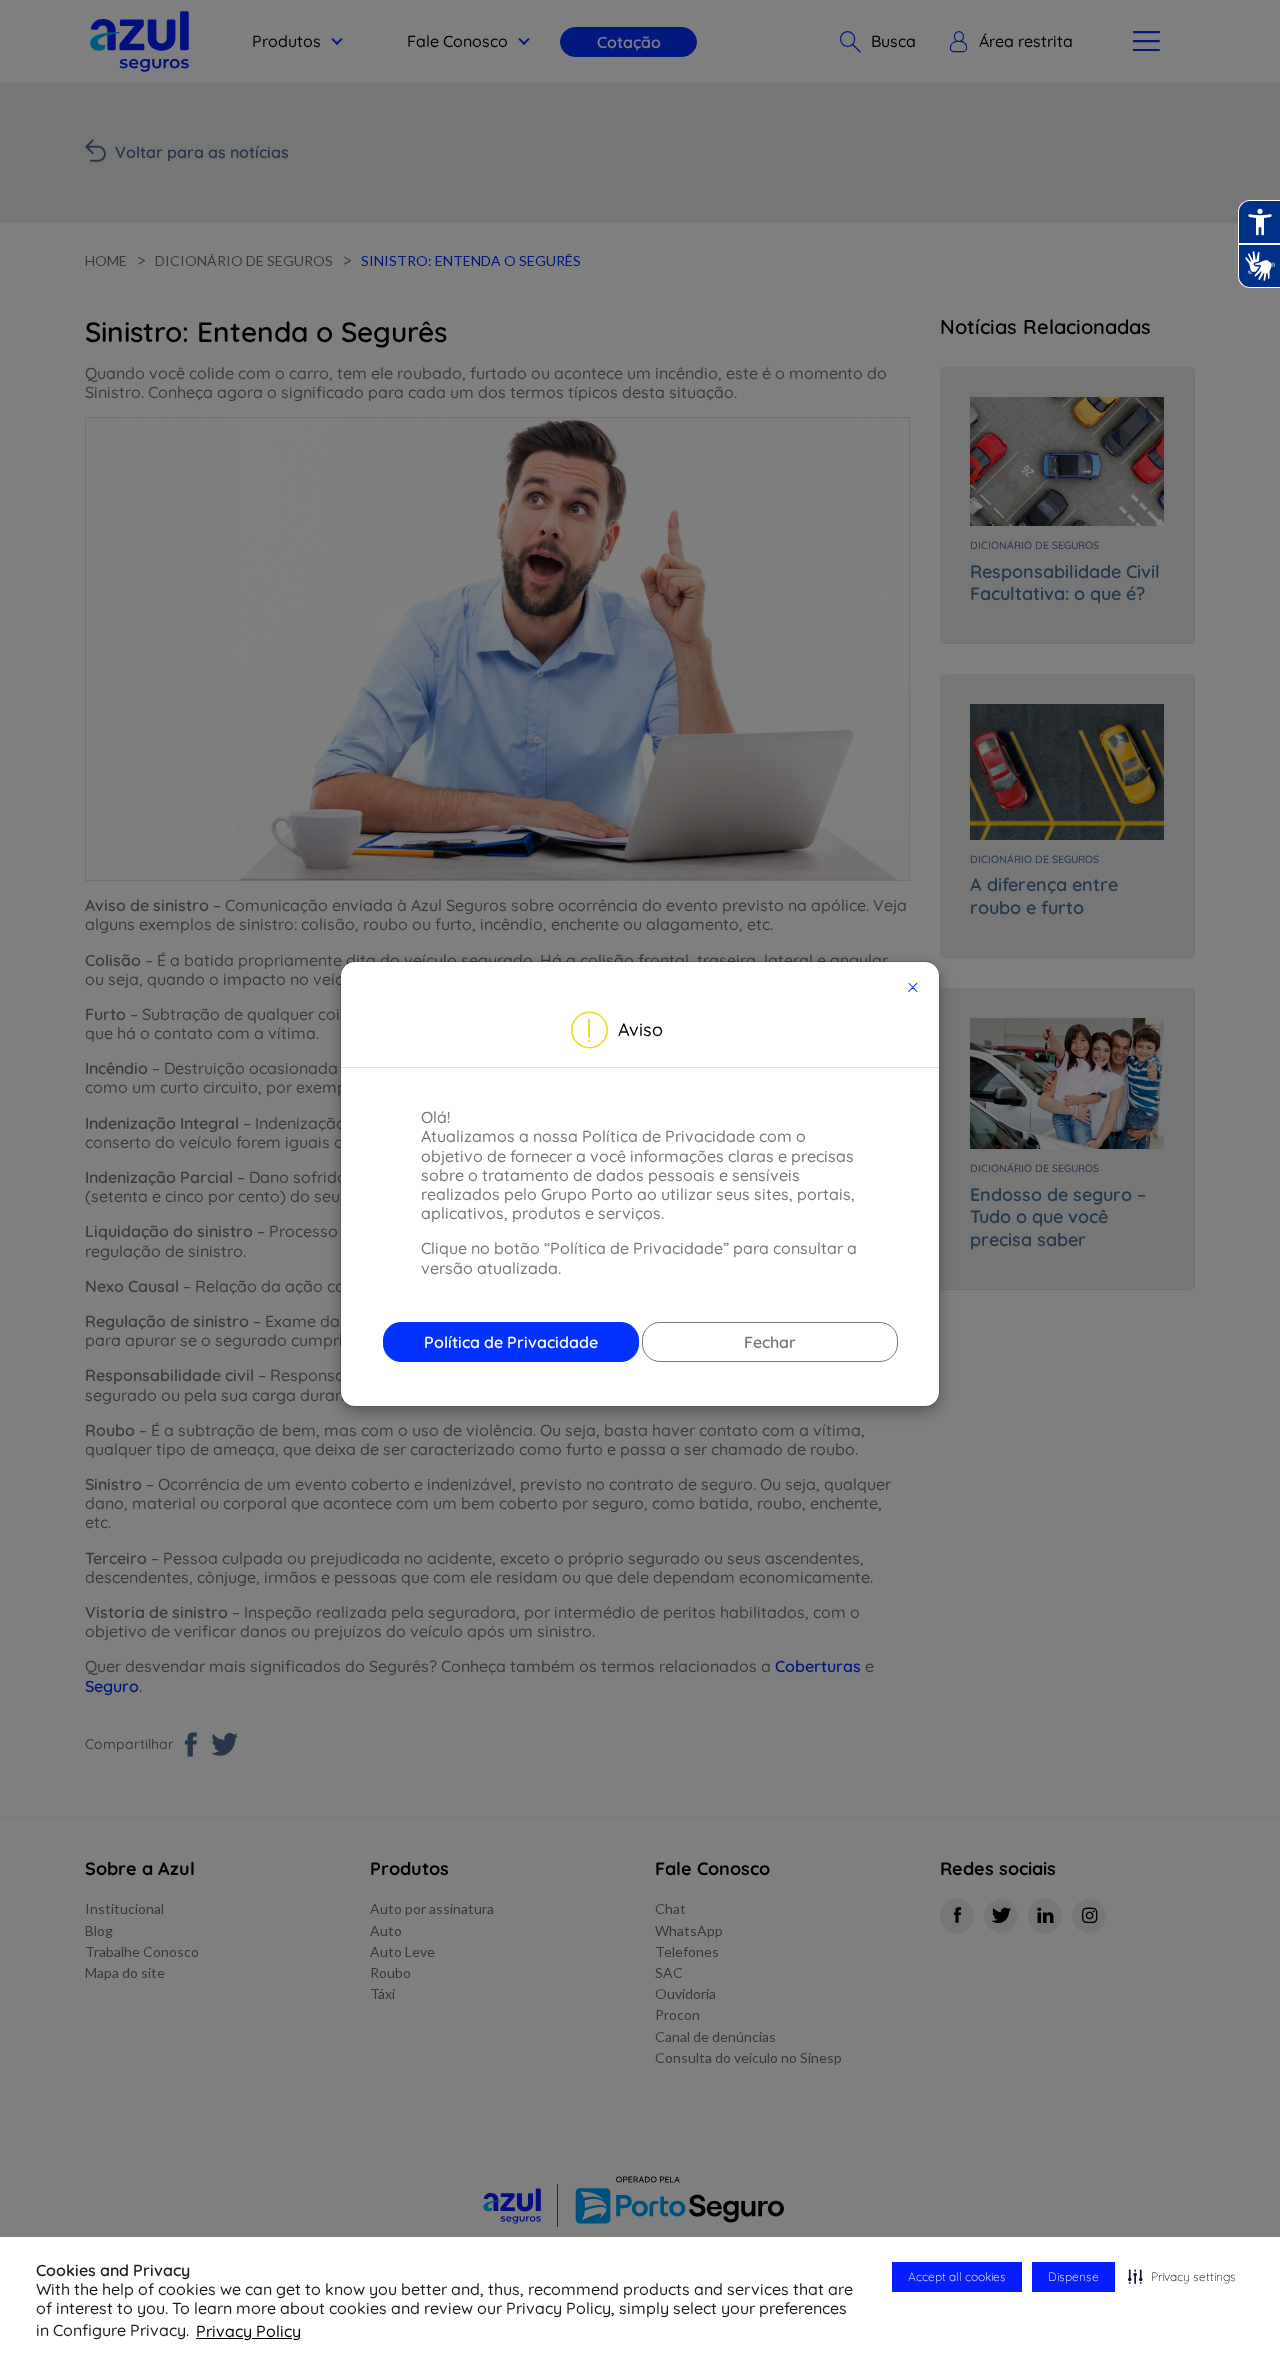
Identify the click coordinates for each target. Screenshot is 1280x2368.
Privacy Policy (248, 2331)
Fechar (770, 1342)
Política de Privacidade (511, 1342)
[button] (1182, 2277)
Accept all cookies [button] (957, 2276)
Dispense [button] (1073, 2276)
